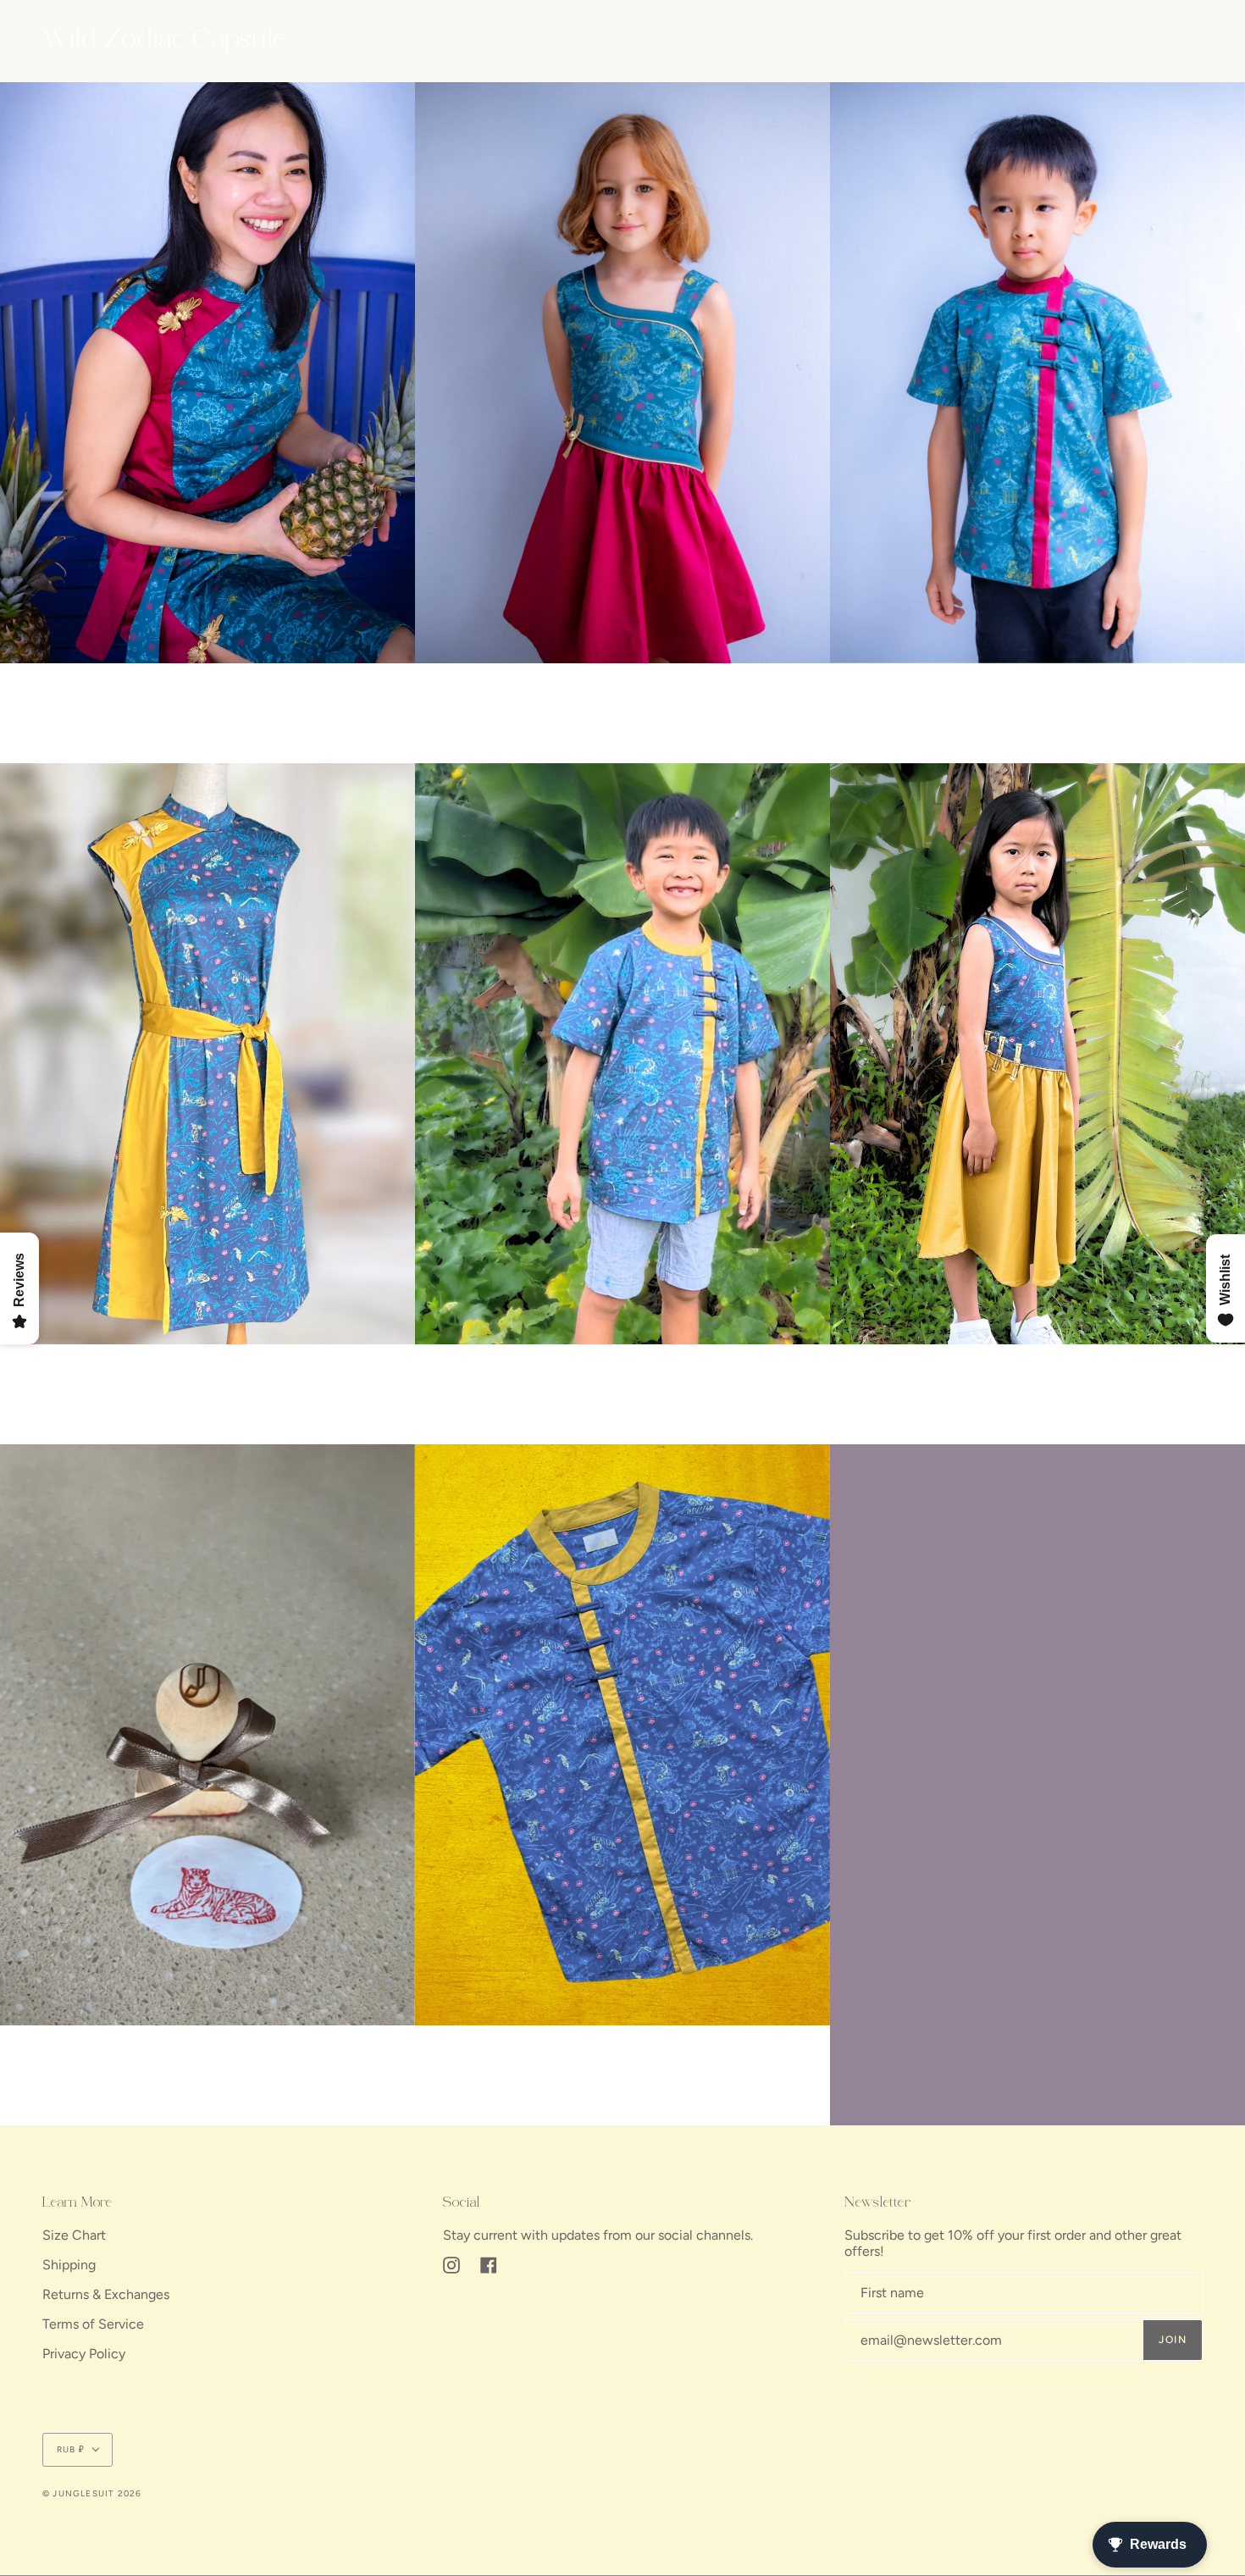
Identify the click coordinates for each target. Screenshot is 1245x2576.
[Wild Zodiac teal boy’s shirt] (1037, 373)
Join (1173, 2340)
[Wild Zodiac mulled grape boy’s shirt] (622, 1054)
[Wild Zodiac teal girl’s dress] (622, 373)
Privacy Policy (84, 2354)
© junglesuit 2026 (92, 2493)
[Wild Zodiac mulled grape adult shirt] (622, 1735)
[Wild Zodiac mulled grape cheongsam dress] (207, 1054)
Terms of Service (93, 2324)
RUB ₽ (71, 2449)
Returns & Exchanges (106, 2294)
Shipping (69, 2265)
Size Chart (74, 2235)
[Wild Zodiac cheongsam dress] (207, 373)
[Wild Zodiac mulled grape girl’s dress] (1037, 1054)
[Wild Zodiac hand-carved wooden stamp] (207, 1735)
